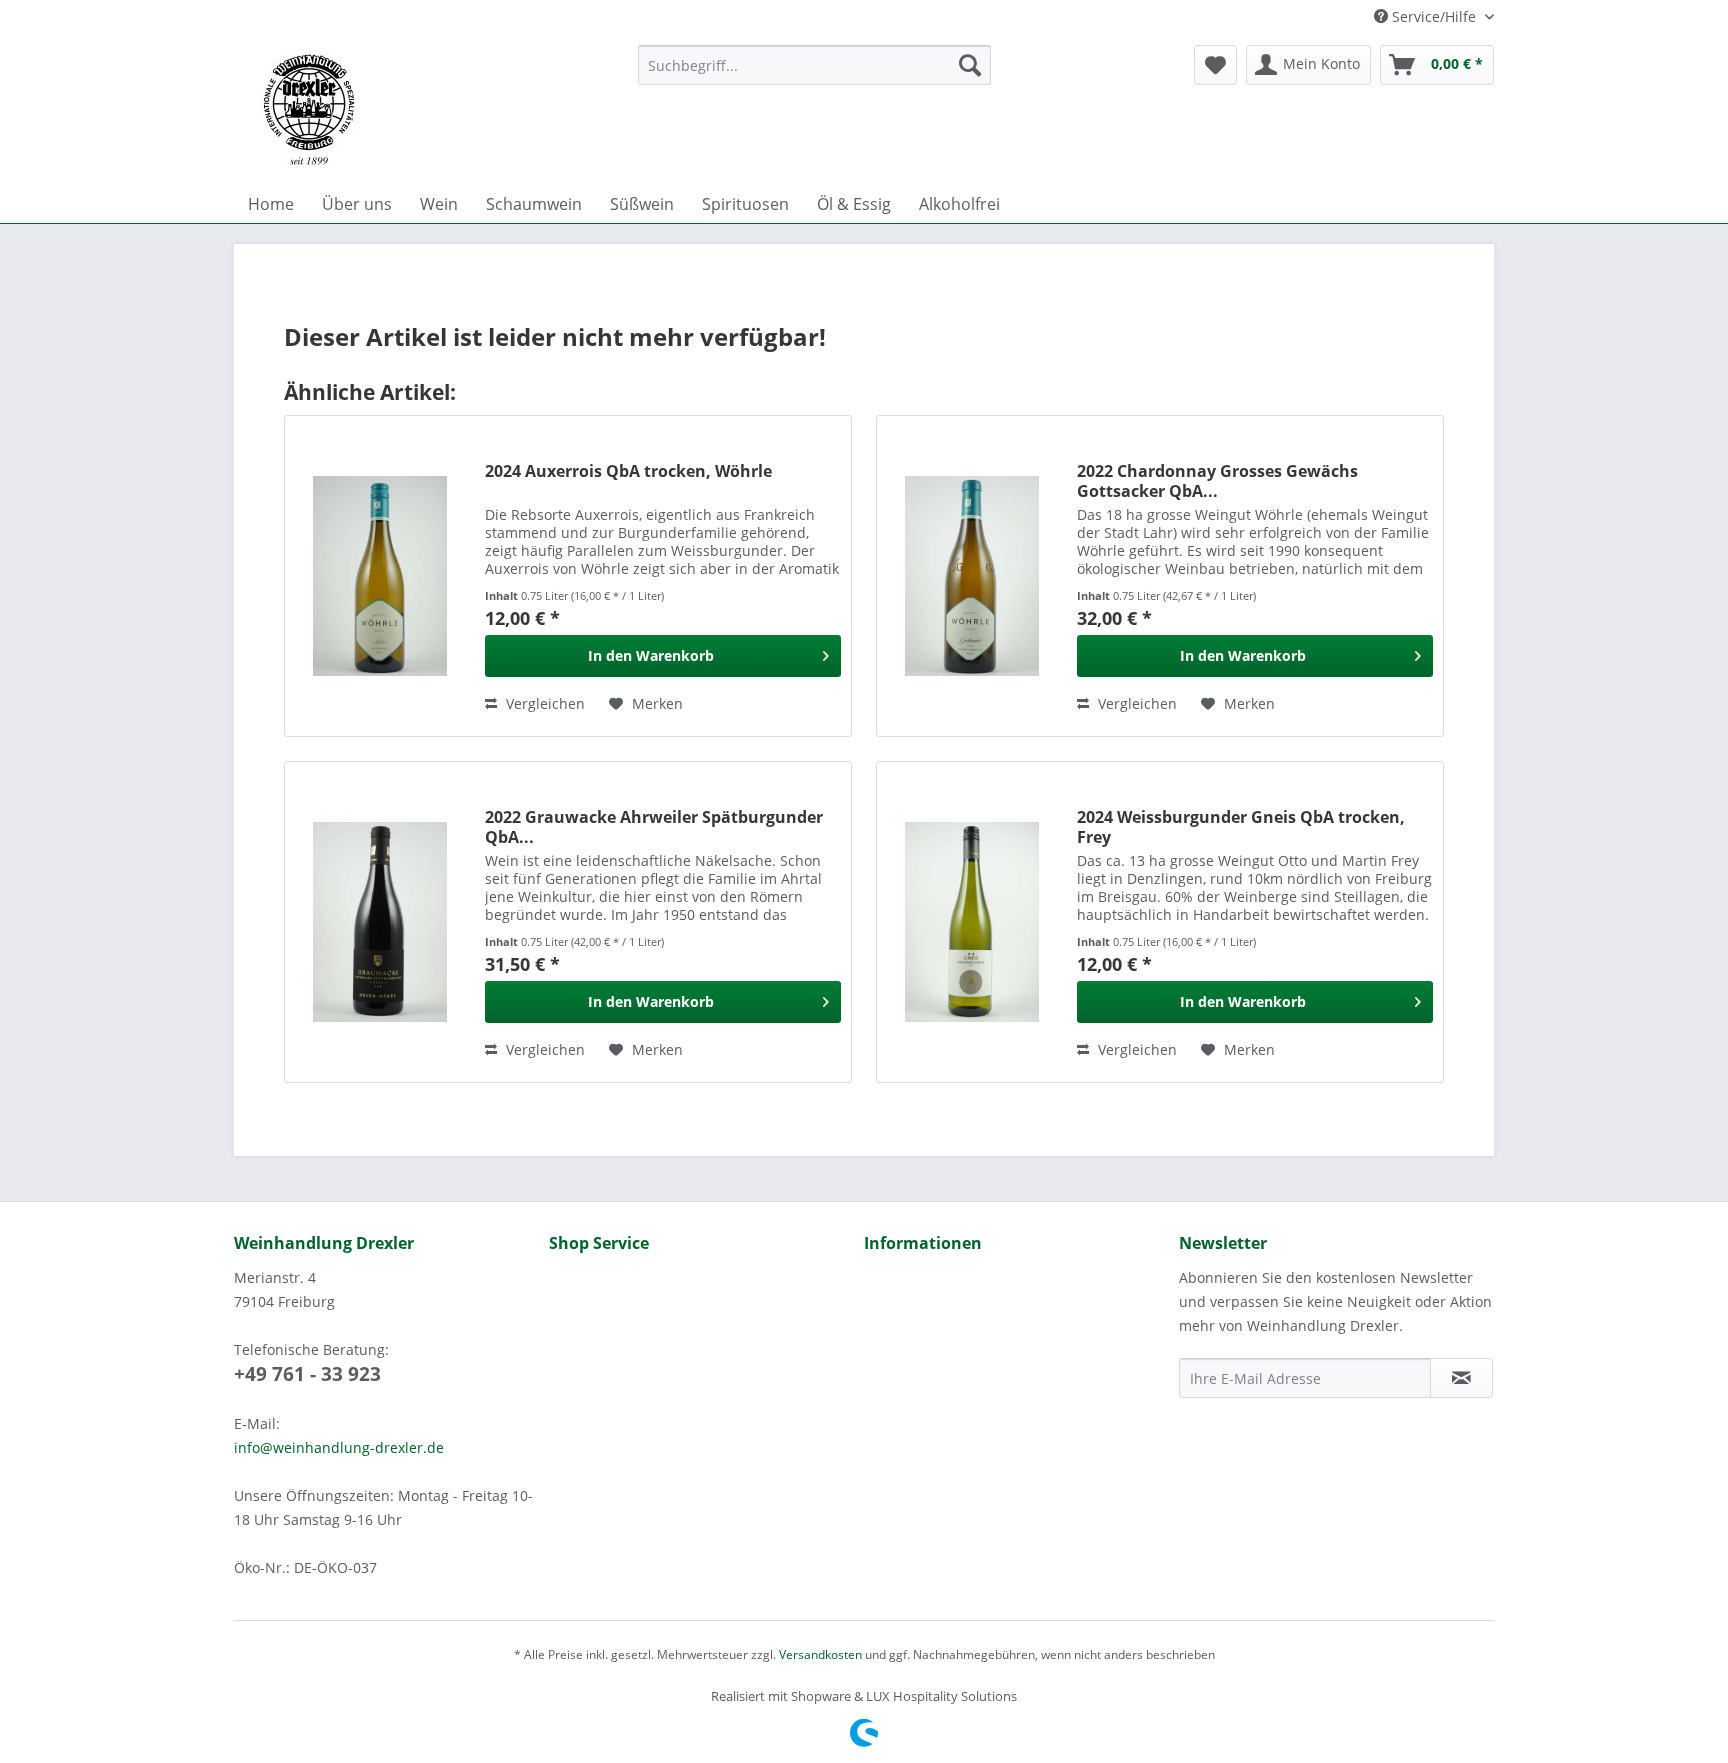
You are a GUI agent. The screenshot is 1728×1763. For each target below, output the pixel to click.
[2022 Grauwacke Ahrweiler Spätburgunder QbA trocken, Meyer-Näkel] (380, 922)
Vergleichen (543, 703)
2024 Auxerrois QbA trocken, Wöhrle (628, 471)
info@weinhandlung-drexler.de (339, 1447)
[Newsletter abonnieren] (1461, 1378)
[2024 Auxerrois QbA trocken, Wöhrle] (380, 576)
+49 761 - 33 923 (307, 1374)
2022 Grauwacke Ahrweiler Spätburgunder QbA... (654, 827)
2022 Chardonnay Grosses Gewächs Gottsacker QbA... (1217, 481)
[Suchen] (970, 65)
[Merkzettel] (1215, 65)
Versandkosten (820, 1654)
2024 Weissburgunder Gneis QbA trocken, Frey (1241, 827)
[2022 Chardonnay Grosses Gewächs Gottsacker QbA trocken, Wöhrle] (972, 576)
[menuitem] (814, 65)
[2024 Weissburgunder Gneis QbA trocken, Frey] (972, 922)
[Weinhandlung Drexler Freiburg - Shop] (428, 110)
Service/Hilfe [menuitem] (1434, 16)
